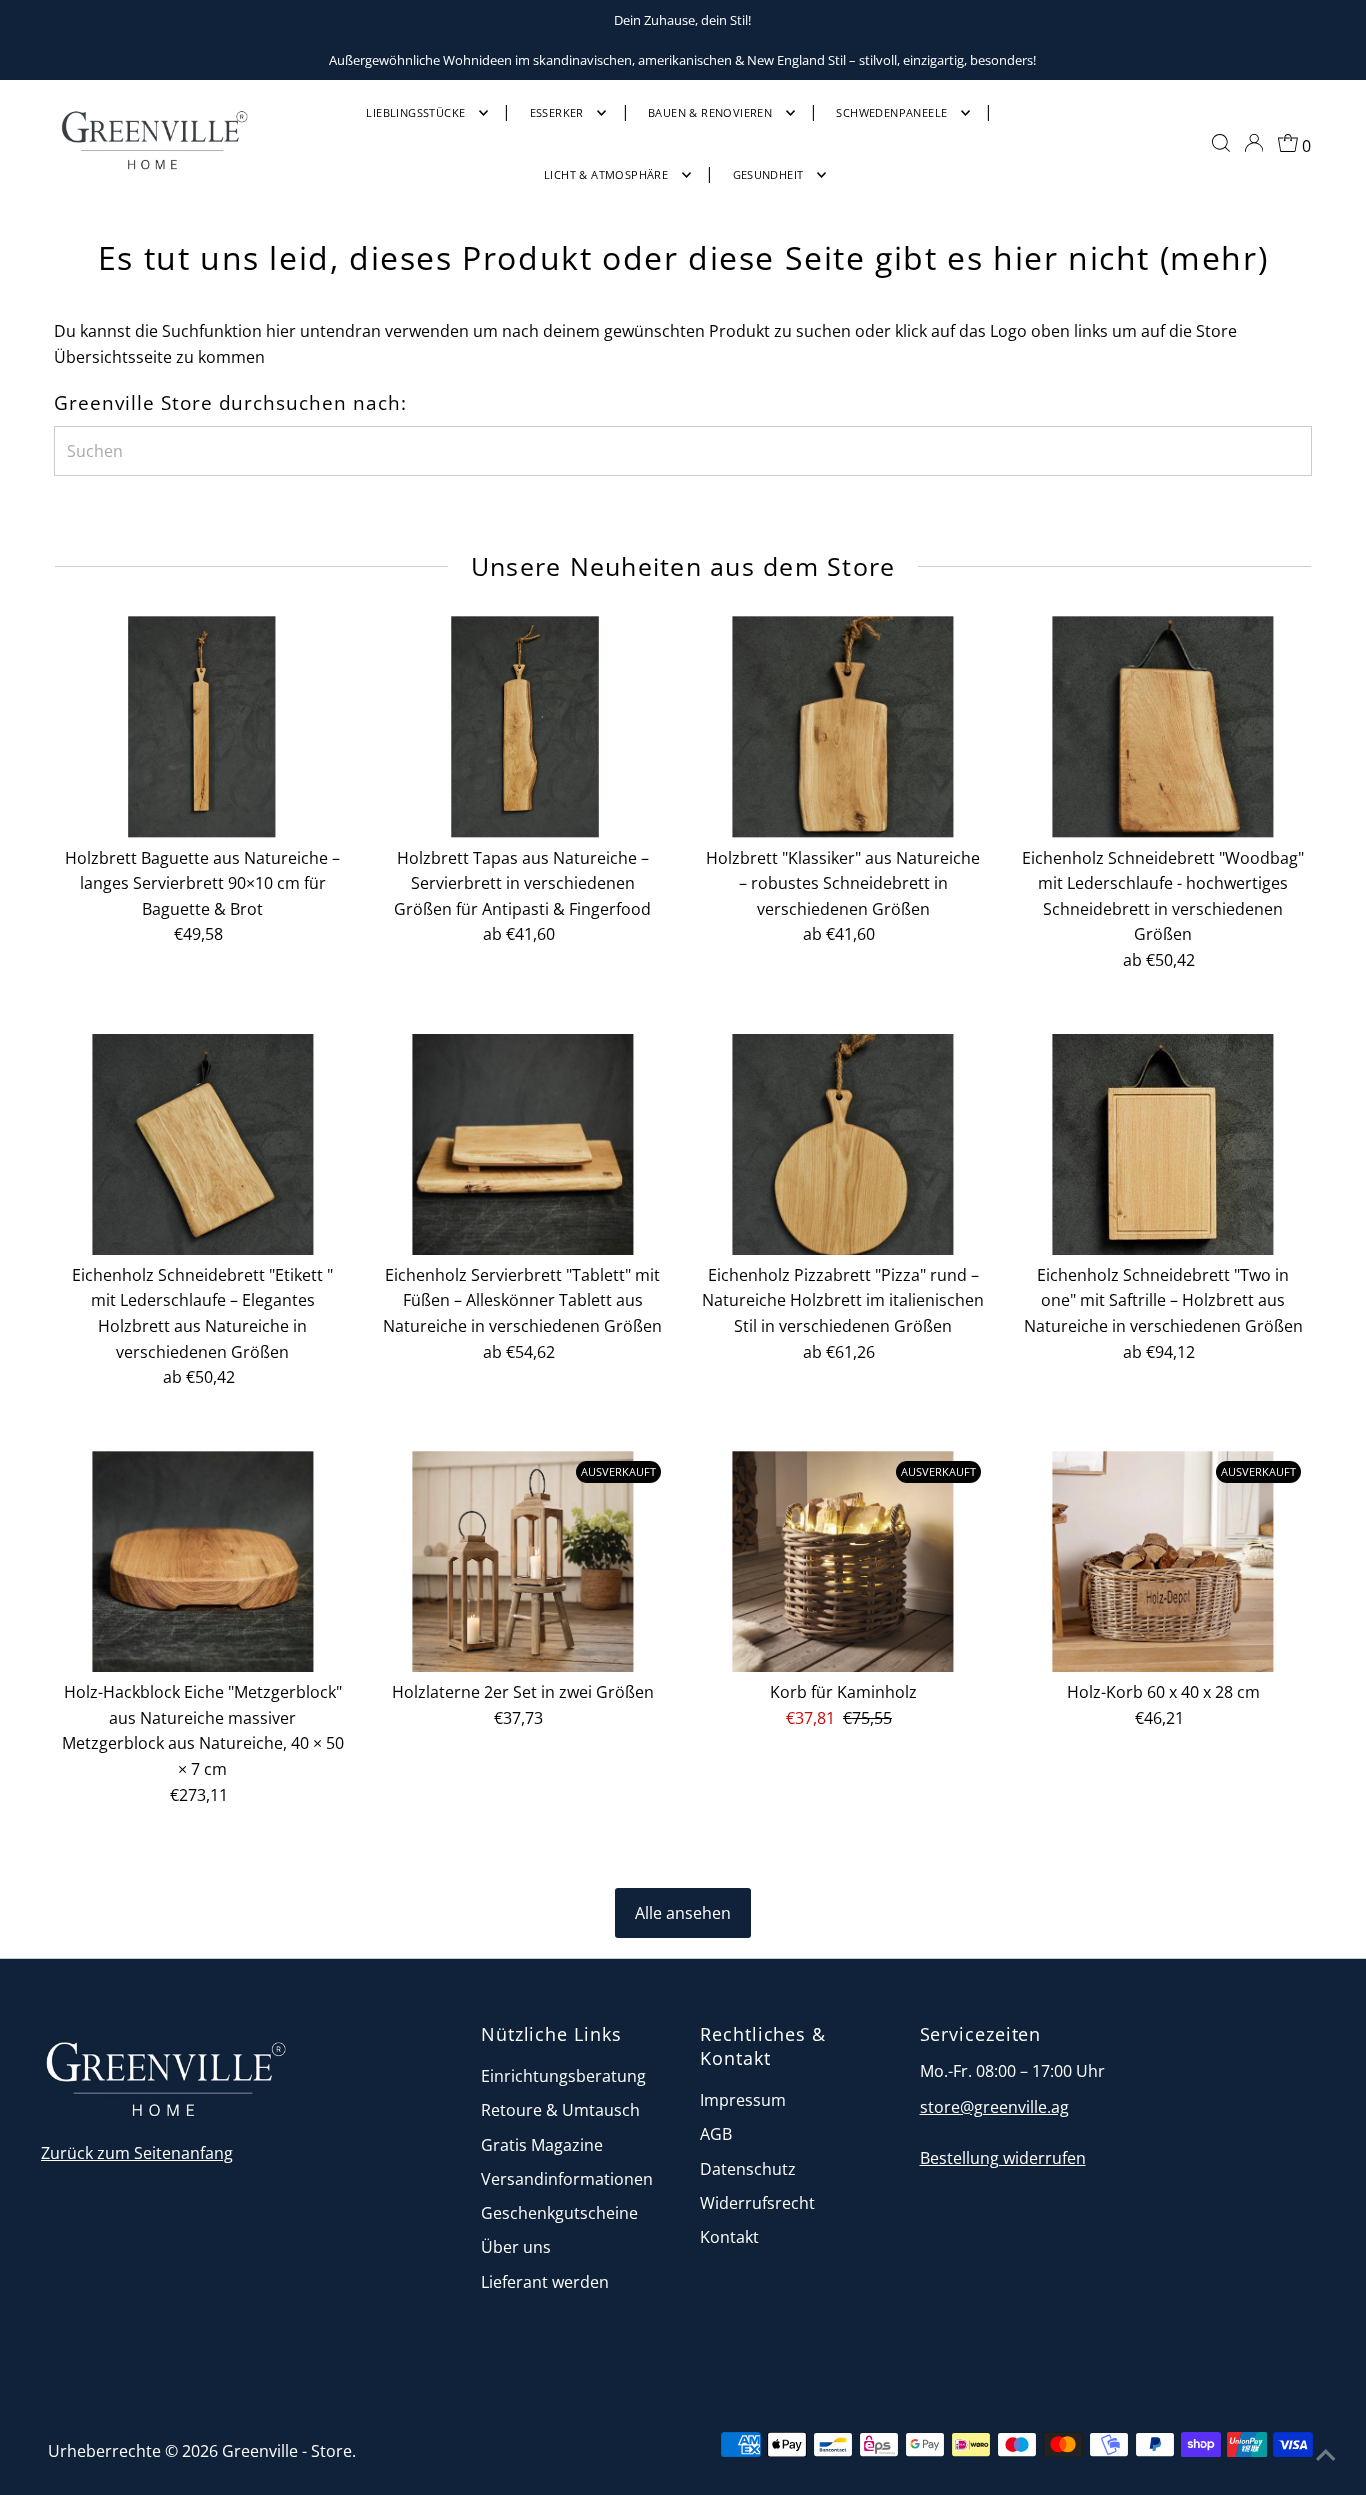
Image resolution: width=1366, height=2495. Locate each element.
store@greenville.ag (994, 2107)
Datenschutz (748, 2169)
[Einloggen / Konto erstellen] (1254, 143)
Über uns (516, 2247)
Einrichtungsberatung (563, 2076)
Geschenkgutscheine (559, 2213)
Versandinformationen (567, 2179)
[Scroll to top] (1326, 2455)
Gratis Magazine (542, 2145)
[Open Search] (1221, 143)
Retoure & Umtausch (560, 2110)
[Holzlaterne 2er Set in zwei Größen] (522, 1561)
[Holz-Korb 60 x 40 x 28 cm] (1163, 1561)
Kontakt (729, 2237)
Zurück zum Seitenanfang (137, 2153)
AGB (716, 2134)
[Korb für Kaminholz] (843, 1561)
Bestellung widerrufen (1003, 2158)
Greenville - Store (287, 2451)
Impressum (743, 2100)
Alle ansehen (683, 1913)
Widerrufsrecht (757, 2203)
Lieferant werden (545, 2282)
